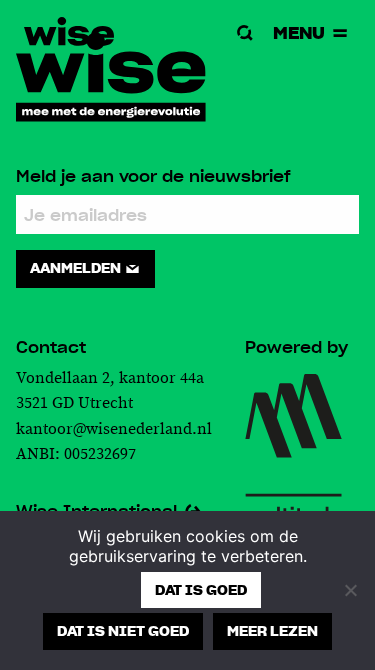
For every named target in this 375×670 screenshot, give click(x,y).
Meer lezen (272, 631)
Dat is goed (201, 590)
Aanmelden (77, 268)
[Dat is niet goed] (350, 590)
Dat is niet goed (123, 631)
